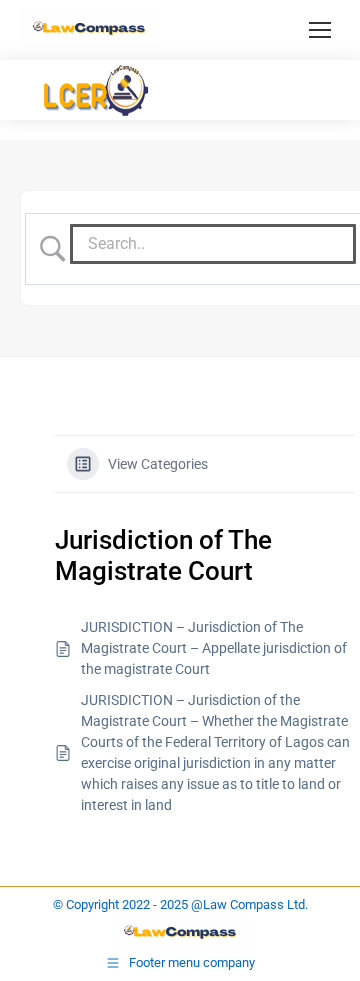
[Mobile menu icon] (320, 30)
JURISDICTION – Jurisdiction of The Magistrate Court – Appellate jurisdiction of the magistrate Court (214, 648)
